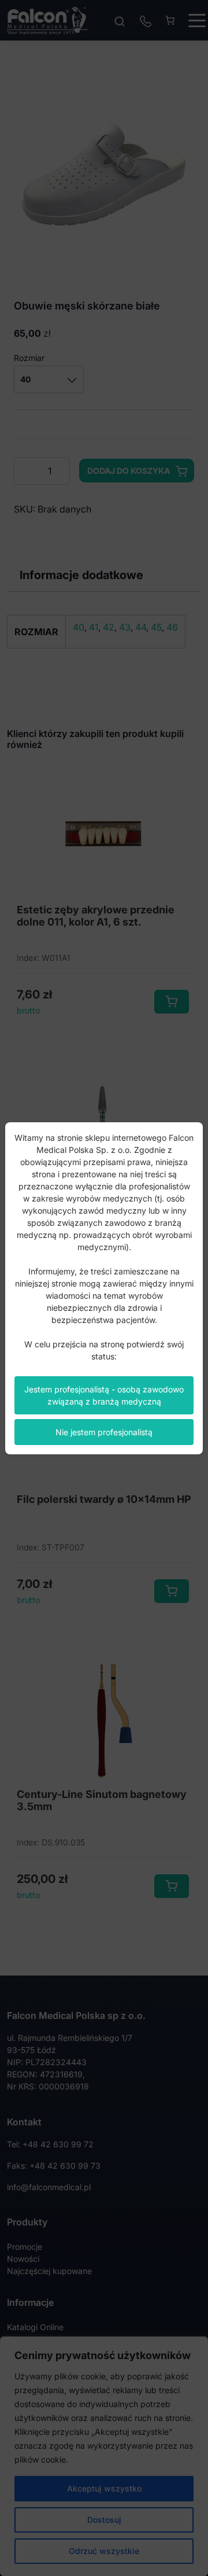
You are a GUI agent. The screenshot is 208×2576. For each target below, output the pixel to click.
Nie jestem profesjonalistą (104, 1432)
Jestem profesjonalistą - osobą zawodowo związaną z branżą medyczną (104, 1395)
